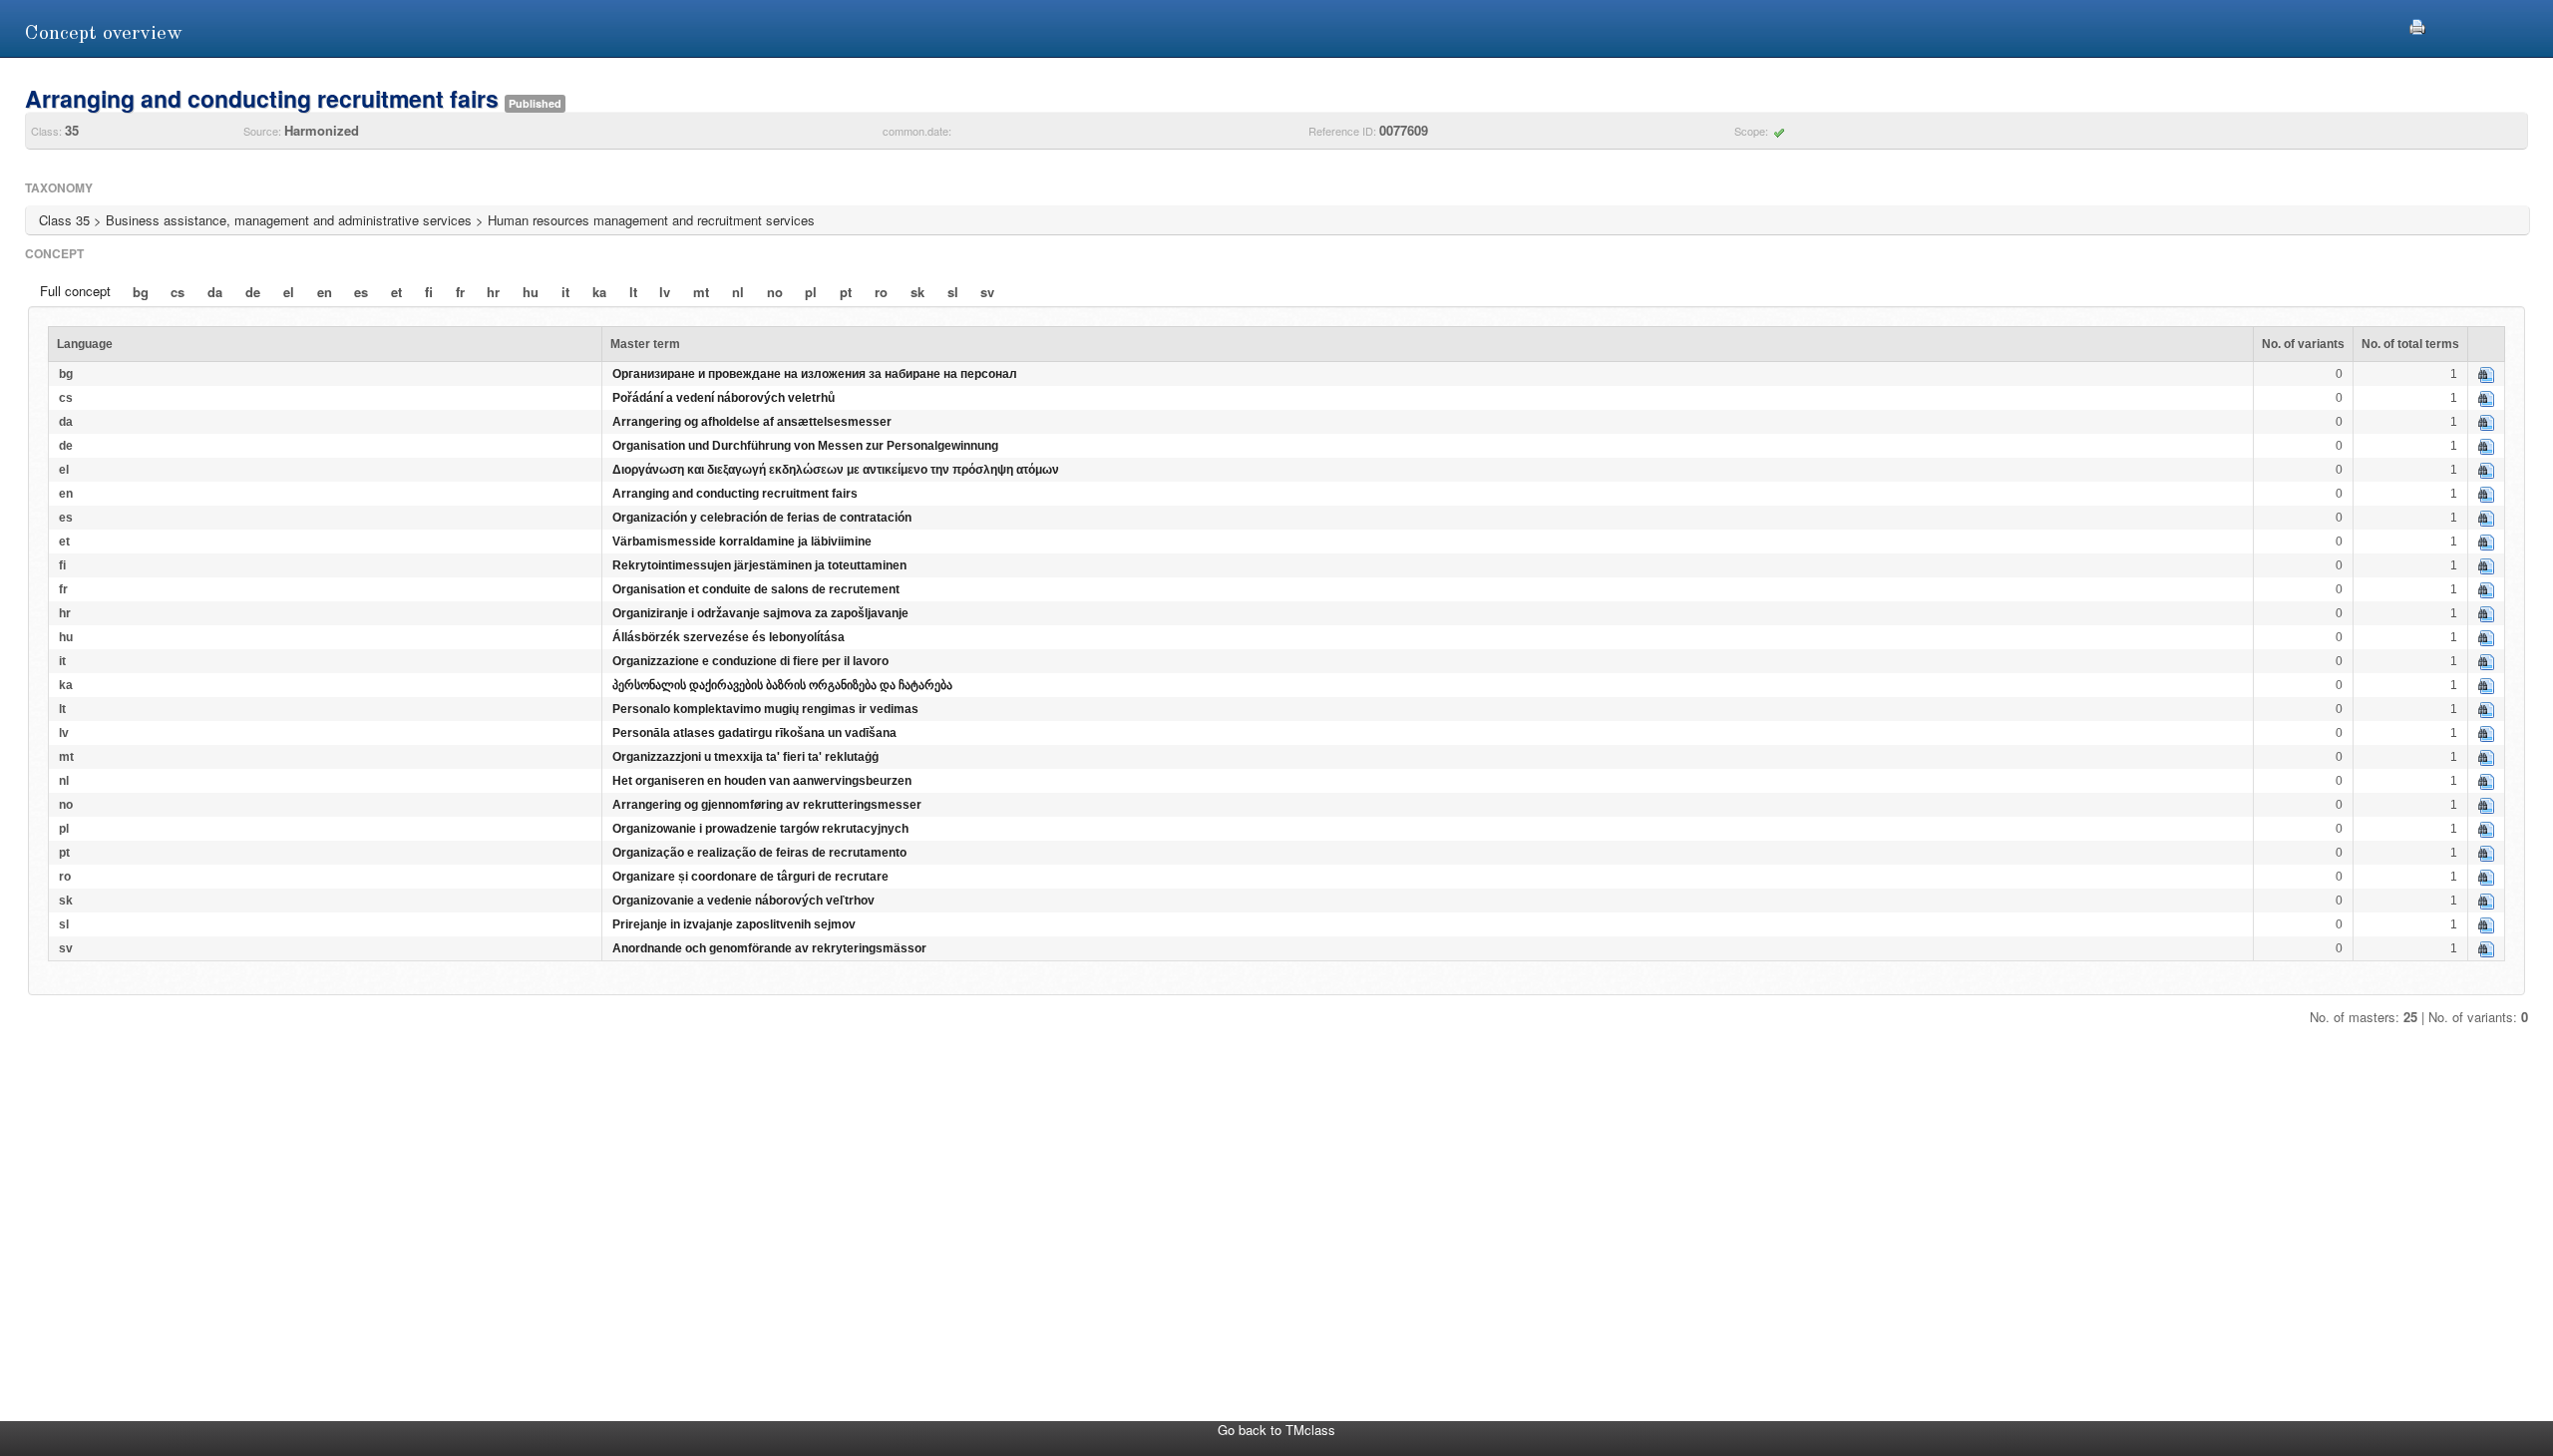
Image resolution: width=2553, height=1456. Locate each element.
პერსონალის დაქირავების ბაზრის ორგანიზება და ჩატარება (782, 685)
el (289, 292)
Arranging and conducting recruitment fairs (735, 494)
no (775, 292)
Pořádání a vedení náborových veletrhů (724, 398)
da (215, 292)
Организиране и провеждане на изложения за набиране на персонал (815, 374)
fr (460, 292)
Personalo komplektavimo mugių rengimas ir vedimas (765, 709)
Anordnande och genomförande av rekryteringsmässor (769, 948)
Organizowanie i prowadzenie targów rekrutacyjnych (760, 829)
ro (881, 292)
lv (665, 292)
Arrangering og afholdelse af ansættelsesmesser (752, 422)
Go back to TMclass (1276, 1430)
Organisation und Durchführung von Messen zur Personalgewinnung (805, 446)
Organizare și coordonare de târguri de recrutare (750, 877)
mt (701, 292)
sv (987, 292)
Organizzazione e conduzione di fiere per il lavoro (750, 661)
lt (633, 292)
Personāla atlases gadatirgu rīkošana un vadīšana (754, 733)
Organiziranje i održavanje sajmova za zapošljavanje (760, 613)
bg (141, 292)
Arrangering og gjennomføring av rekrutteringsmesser (767, 805)
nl (738, 292)
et (396, 292)
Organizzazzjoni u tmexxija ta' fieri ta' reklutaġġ (745, 757)
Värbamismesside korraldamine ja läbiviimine (742, 542)
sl (953, 292)
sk (917, 292)
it (565, 292)
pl (811, 292)
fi (429, 292)
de (253, 292)
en (325, 292)
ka (599, 292)
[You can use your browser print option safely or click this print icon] (2417, 24)
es (361, 292)
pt (846, 292)
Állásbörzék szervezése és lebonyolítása (729, 637)
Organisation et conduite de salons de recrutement (756, 589)
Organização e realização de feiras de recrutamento (759, 853)
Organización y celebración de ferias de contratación (762, 518)
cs (178, 292)
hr (493, 292)
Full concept (75, 291)
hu (531, 292)
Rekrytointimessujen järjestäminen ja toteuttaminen (759, 565)
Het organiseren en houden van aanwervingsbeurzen (762, 781)
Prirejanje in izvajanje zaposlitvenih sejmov (734, 924)
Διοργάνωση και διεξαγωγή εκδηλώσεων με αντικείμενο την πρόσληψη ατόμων (836, 470)
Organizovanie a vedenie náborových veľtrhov (743, 901)
